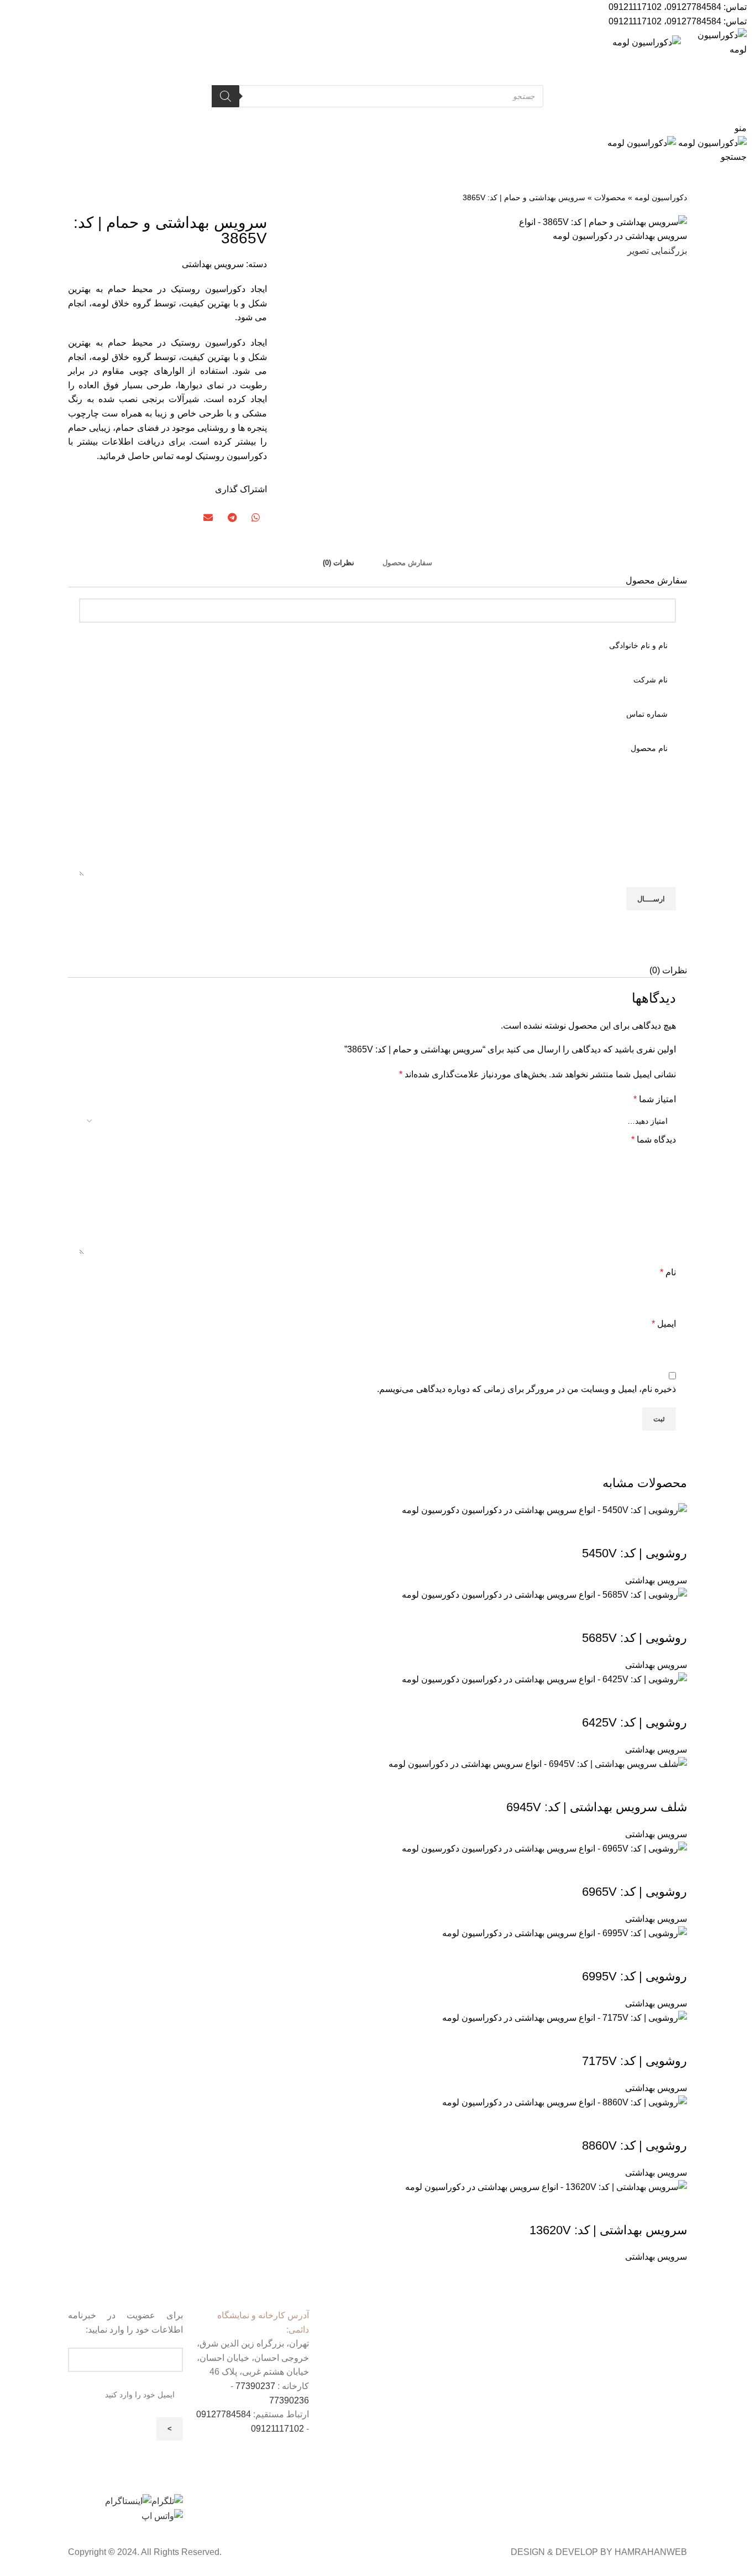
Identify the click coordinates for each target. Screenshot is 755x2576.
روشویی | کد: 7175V (635, 2061)
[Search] (226, 96)
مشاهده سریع (673, 1531)
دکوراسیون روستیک (208, 343)
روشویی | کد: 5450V (635, 1553)
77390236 (289, 2400)
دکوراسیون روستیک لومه (221, 456)
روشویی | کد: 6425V (635, 1722)
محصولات (610, 198)
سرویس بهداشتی (213, 264)
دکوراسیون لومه (661, 198)
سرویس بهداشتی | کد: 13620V (608, 2230)
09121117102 (635, 7)
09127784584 (694, 7)
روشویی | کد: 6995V (635, 1976)
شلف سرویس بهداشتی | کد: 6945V (597, 1807)
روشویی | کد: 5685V (635, 1638)
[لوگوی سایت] (714, 42)
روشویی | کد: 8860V (635, 2145)
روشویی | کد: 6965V (635, 1892)
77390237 (255, 2386)
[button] (255, 517)
